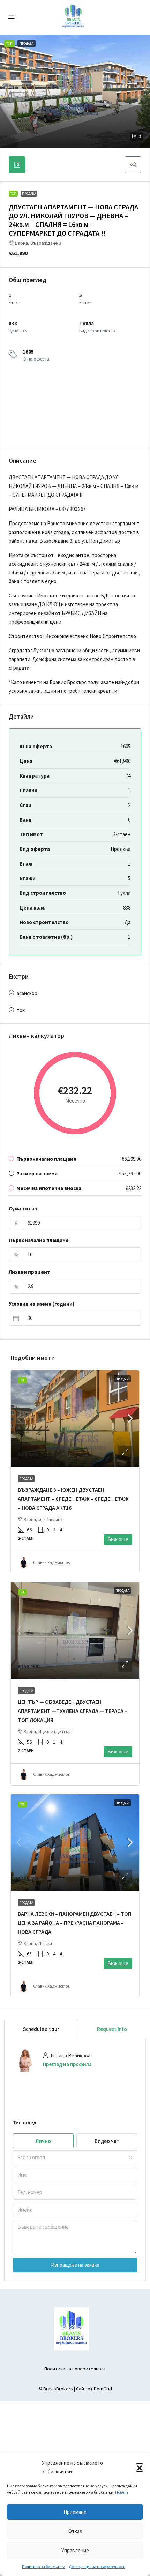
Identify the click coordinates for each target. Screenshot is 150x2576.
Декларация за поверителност (97, 2566)
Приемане (75, 2512)
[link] (75, 1418)
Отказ (75, 2531)
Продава (29, 194)
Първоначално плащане (39, 1240)
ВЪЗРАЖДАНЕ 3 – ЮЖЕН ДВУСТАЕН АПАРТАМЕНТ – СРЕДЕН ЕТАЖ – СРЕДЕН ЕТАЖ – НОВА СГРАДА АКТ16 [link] (73, 1499)
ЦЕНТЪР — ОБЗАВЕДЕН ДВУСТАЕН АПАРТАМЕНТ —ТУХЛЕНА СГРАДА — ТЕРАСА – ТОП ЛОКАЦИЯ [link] (73, 1711)
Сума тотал (23, 1208)
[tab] (17, 165)
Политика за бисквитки (44, 2566)
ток (21, 1010)
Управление (75, 2550)
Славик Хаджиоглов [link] (51, 1562)
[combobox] (75, 2158)
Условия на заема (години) (42, 1304)
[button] (140, 2467)
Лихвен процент (29, 1272)
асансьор (27, 993)
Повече (122, 2492)
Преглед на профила (67, 2064)
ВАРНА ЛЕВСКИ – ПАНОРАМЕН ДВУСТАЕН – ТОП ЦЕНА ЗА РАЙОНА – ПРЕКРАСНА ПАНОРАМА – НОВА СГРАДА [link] (75, 1923)
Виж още (118, 1539)
